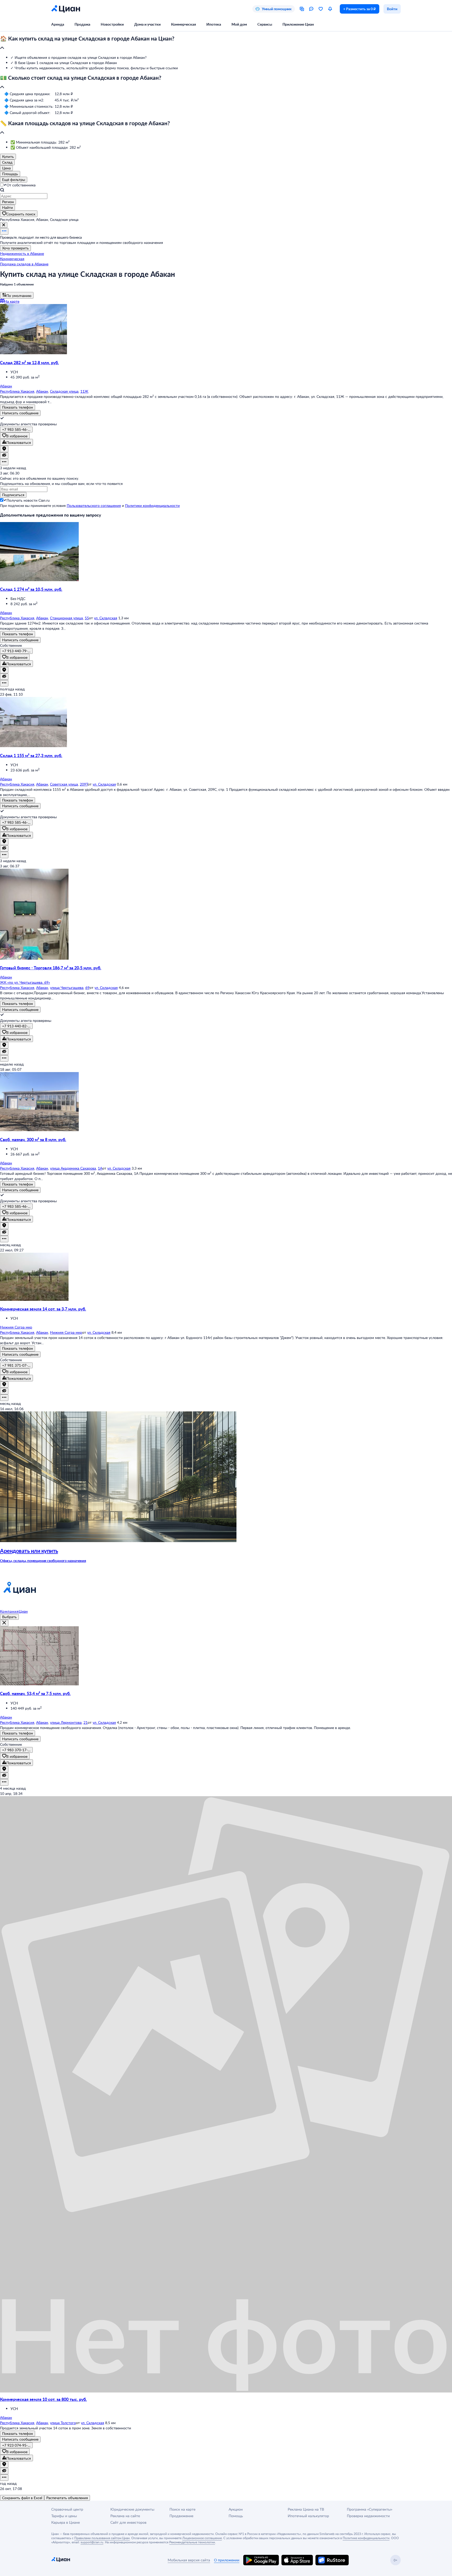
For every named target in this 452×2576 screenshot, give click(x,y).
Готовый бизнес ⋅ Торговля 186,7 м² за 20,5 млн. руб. (51, 968)
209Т (84, 784)
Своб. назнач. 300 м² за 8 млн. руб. (33, 1139)
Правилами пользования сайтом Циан (102, 2538)
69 (87, 988)
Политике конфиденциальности (366, 2538)
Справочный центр (67, 2509)
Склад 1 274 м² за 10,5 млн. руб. (31, 589)
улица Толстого (63, 2423)
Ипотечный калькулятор (308, 2516)
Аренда (58, 24)
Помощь (236, 2516)
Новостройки (112, 24)
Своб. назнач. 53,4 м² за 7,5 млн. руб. (35, 1693)
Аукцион (236, 2509)
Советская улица (64, 784)
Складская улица (64, 391)
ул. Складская (106, 618)
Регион (8, 202)
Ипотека (214, 24)
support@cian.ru (92, 2542)
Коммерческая (183, 24)
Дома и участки (147, 24)
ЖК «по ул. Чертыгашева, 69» (25, 982)
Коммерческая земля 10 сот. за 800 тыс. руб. (43, 2399)
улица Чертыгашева (67, 988)
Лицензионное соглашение (202, 2538)
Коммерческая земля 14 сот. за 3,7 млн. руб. (43, 1309)
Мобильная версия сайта (189, 2560)
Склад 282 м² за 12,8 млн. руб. (29, 362)
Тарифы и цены (64, 2516)
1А (100, 1168)
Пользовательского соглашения (94, 505)
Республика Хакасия (17, 391)
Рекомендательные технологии (192, 2542)
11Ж (84, 391)
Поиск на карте (182, 2509)
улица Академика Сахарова (73, 1168)
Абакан (42, 391)
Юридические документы (132, 2509)
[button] (226, 43)
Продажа (82, 24)
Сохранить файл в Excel (22, 2498)
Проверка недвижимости (368, 2516)
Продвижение (181, 2516)
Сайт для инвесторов (128, 2522)
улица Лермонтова (66, 1722)
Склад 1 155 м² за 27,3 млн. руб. (31, 755)
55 (87, 618)
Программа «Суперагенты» (370, 2509)
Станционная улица (66, 618)
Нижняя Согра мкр (66, 1332)
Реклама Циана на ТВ (306, 2509)
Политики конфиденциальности (152, 505)
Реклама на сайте (125, 2516)
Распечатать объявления (67, 2498)
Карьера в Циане (66, 2522)
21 (86, 1722)
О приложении (227, 2560)
